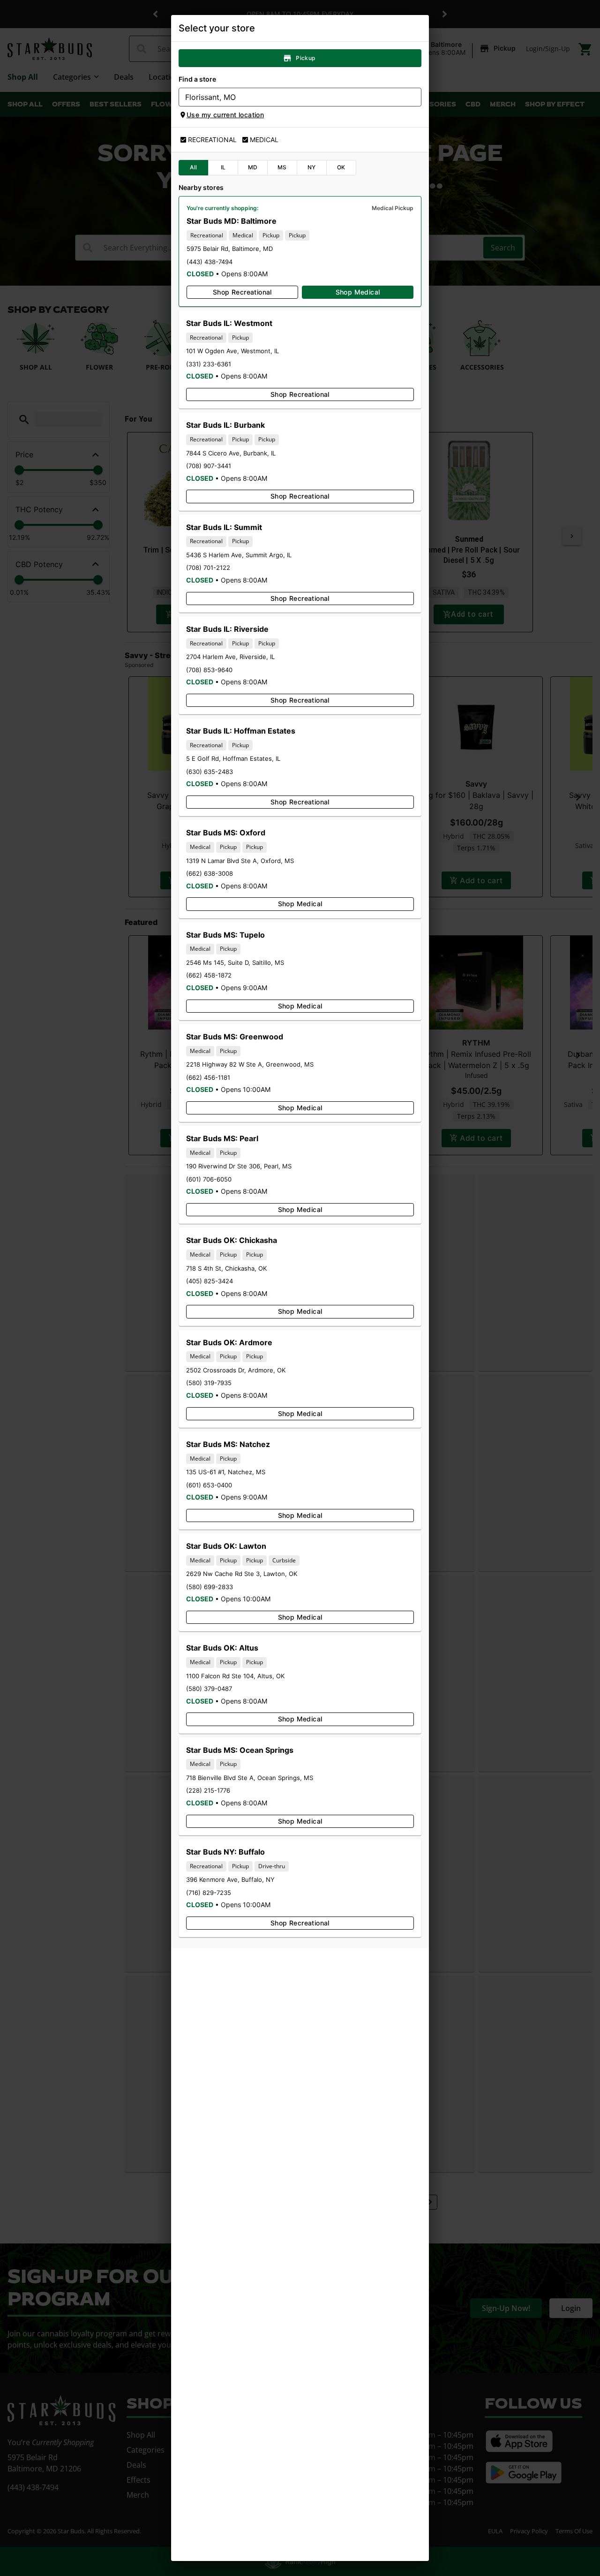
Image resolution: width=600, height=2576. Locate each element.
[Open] (414, 98)
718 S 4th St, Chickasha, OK (226, 1268)
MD (253, 167)
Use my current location (225, 115)
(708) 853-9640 (209, 670)
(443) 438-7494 (210, 262)
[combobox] (292, 97)
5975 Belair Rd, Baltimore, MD (230, 249)
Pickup (305, 58)
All (193, 167)
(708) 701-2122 (208, 568)
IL (223, 167)
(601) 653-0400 (209, 1485)
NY (312, 167)
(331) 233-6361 (209, 364)
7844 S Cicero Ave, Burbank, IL (231, 453)
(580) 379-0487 (209, 1689)
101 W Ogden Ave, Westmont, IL (232, 351)
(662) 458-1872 (209, 975)
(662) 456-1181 (208, 1077)
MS (282, 167)
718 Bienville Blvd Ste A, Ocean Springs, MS (250, 1778)
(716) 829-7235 (209, 1893)
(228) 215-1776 (208, 1790)
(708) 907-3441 (209, 466)
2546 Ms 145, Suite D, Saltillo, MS (235, 962)
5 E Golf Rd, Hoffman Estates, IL (233, 758)
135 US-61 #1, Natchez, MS (226, 1472)
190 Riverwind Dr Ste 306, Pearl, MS (239, 1166)
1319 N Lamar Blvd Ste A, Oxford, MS (240, 861)
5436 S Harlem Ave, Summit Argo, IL (239, 555)
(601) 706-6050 (209, 1179)
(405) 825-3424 (210, 1281)
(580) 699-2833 (210, 1587)
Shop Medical (358, 292)
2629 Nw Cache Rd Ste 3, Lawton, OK (242, 1574)
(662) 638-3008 (210, 873)
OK (341, 167)
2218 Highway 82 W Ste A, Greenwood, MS (250, 1064)
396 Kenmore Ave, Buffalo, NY (230, 1879)
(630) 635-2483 (210, 772)
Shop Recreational (242, 292)
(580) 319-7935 (209, 1383)
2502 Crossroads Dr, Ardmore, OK (236, 1370)
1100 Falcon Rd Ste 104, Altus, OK (235, 1676)
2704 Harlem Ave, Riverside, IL (230, 657)
